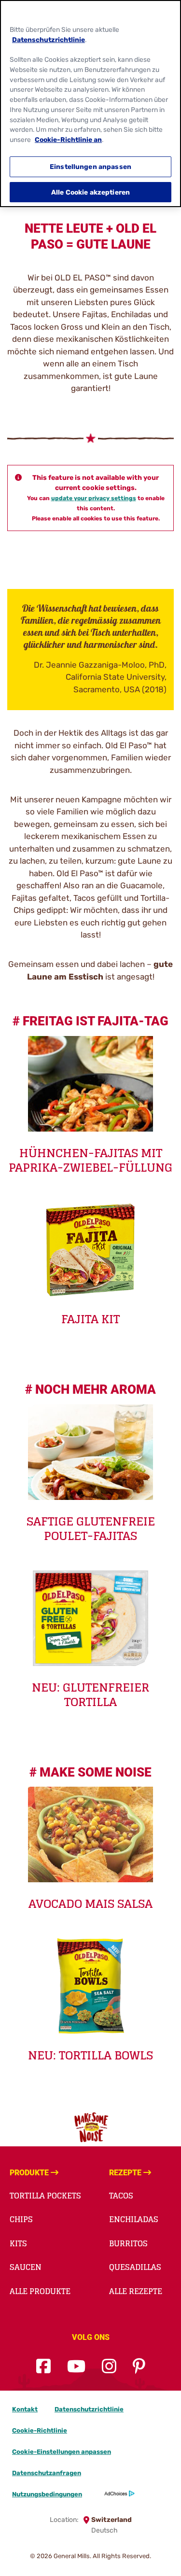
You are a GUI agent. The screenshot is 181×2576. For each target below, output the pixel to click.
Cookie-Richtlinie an (68, 140)
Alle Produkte (40, 2291)
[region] (90, 104)
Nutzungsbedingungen (47, 2494)
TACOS (121, 2196)
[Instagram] (109, 2367)
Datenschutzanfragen (47, 2473)
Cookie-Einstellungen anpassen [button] (62, 2452)
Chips (21, 2219)
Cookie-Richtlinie (40, 2430)
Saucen (26, 2267)
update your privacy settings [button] (94, 498)
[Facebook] (43, 2367)
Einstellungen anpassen (90, 167)
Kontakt (25, 2409)
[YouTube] (76, 2367)
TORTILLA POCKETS (45, 2196)
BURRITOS (128, 2243)
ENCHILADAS (134, 2219)
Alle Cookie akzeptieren (90, 192)
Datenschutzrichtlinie (89, 2409)
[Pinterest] (139, 2367)
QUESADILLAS (135, 2267)
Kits (18, 2243)
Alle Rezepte (136, 2291)
